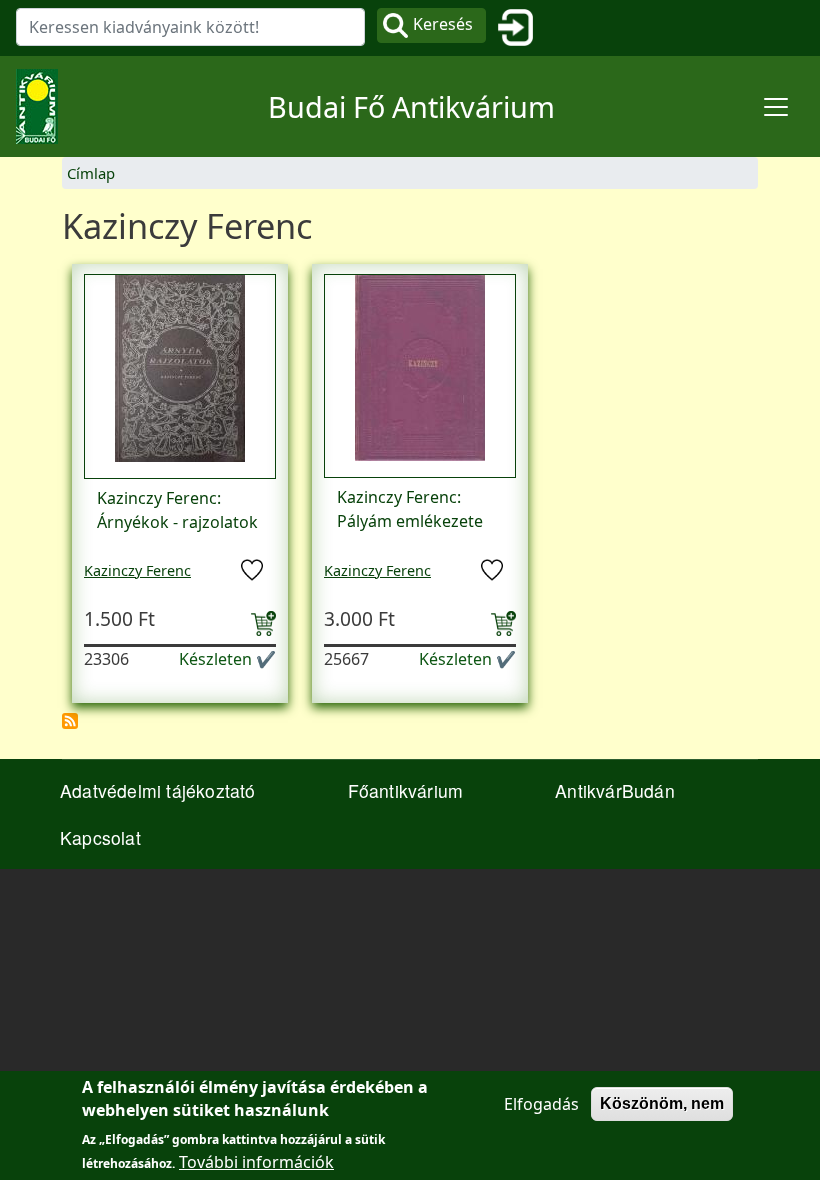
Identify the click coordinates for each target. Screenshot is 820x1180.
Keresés (443, 24)
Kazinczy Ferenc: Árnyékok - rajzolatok (177, 510)
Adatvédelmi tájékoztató (158, 790)
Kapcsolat (100, 837)
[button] (180, 375)
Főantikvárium (406, 790)
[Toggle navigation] (776, 107)
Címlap (91, 173)
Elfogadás (541, 1104)
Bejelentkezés (523, 28)
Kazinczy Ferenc (137, 570)
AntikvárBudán (615, 790)
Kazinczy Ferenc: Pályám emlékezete (410, 509)
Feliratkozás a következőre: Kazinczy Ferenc (70, 721)
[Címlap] (45, 106)
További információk (256, 1162)
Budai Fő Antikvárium (411, 106)
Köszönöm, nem (662, 1103)
